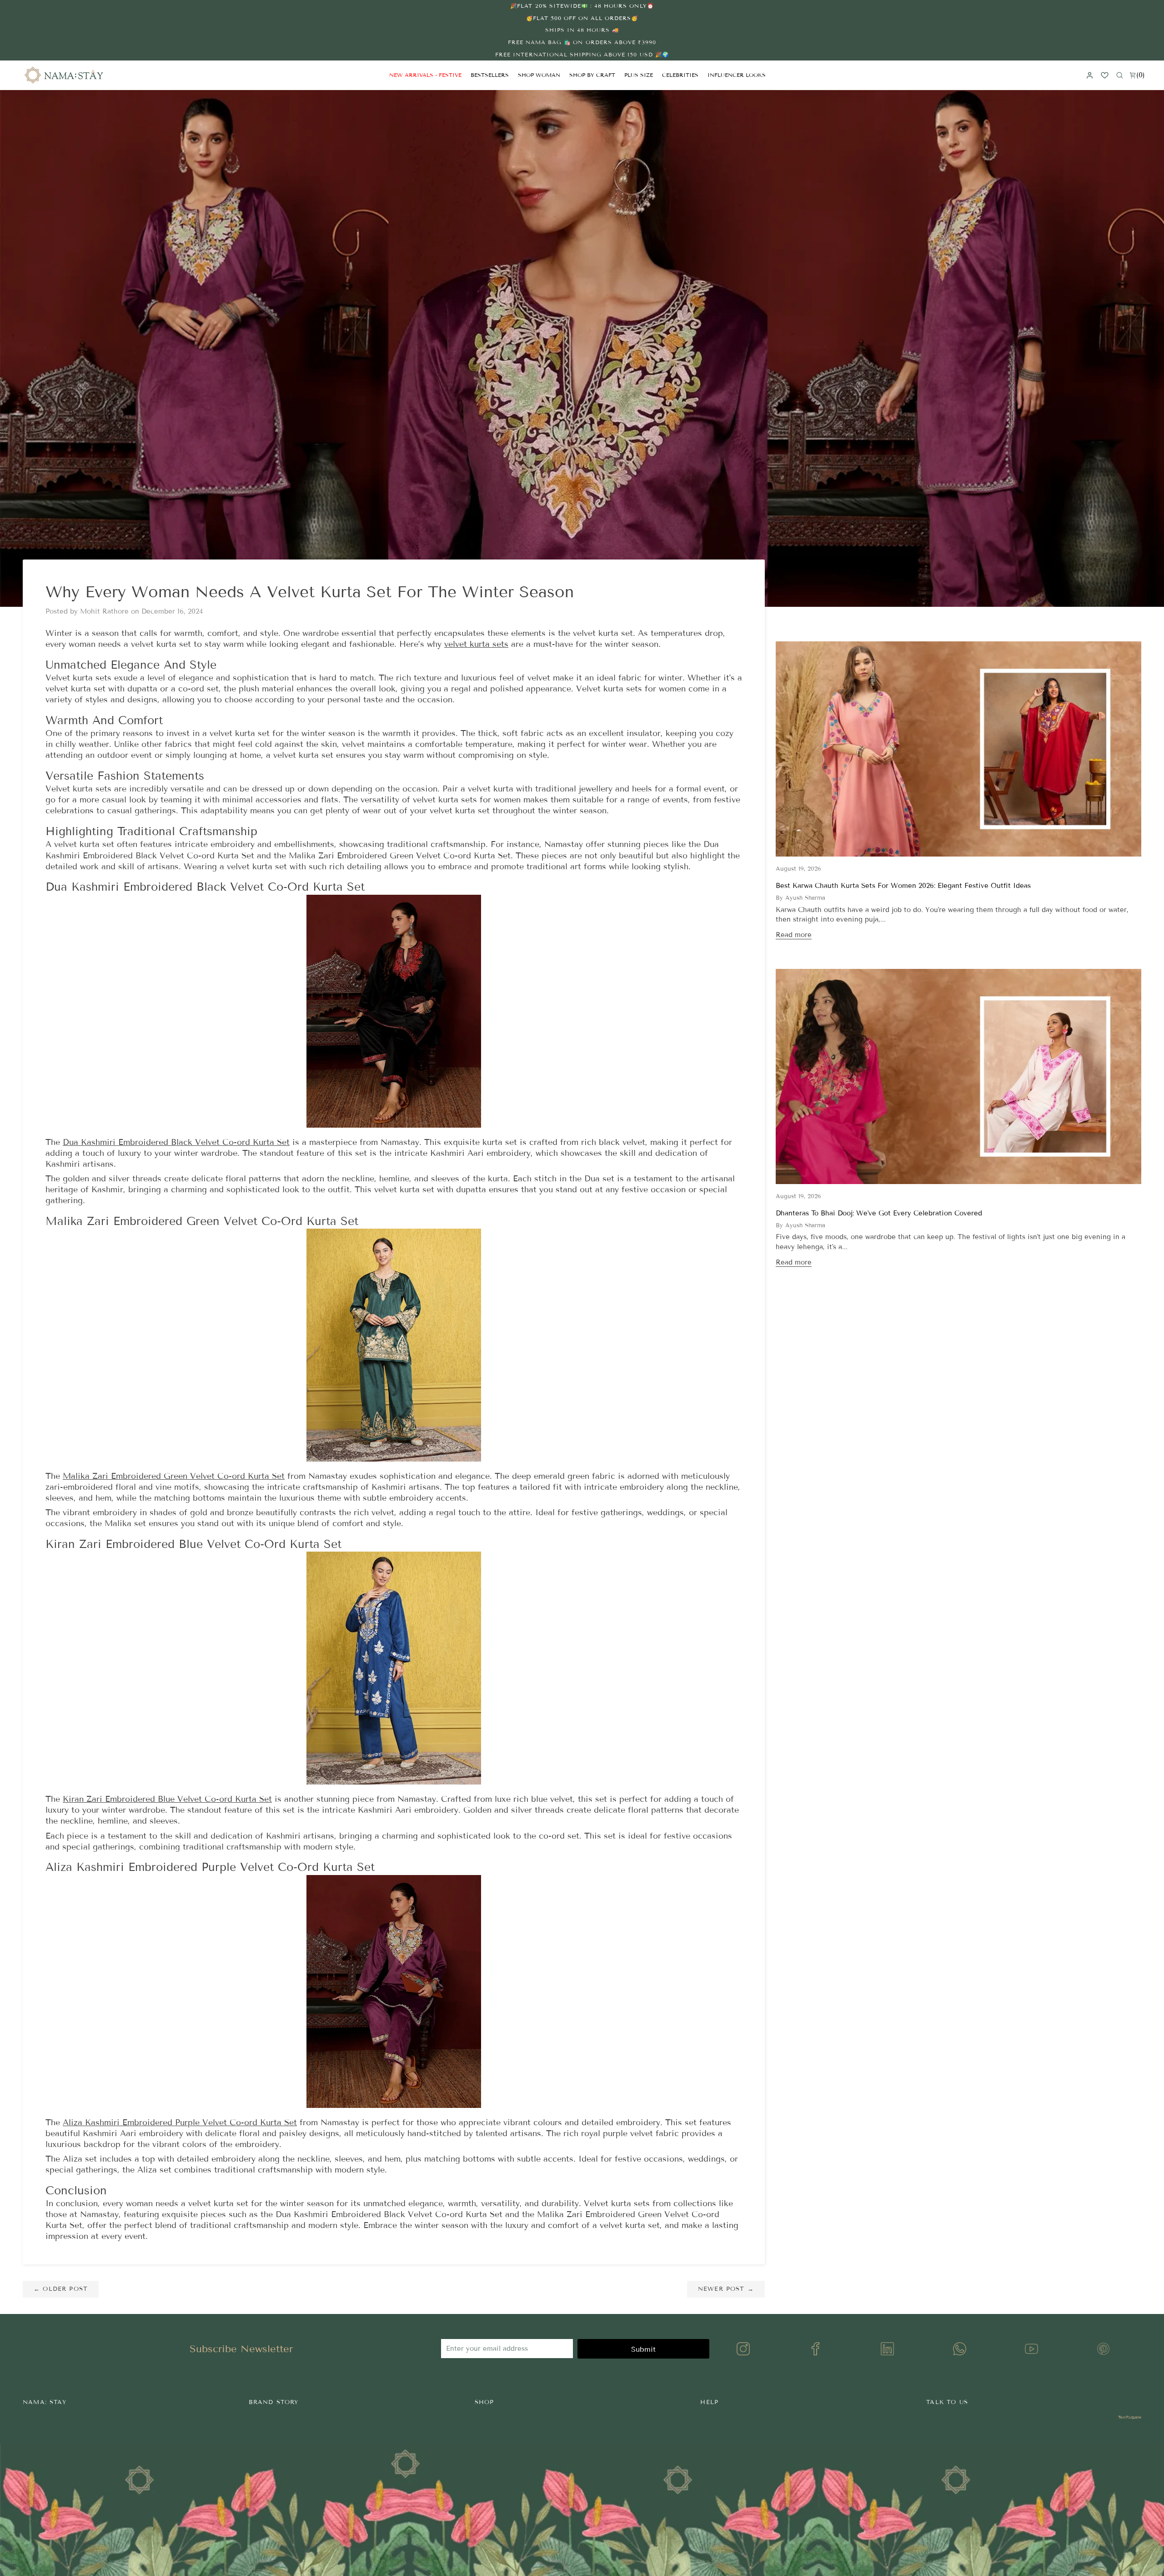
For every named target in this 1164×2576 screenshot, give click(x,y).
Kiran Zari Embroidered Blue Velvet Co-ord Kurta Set (167, 1799)
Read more (794, 935)
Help (709, 2402)
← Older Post (61, 2289)
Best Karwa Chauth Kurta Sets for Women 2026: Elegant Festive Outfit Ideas (903, 886)
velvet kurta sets (476, 644)
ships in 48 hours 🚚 (582, 30)
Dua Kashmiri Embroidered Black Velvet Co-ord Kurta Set (176, 1142)
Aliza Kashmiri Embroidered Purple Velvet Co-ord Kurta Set (180, 2122)
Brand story (274, 2402)
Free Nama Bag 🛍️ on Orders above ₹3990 (582, 42)
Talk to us (947, 2402)
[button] (539, 75)
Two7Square (1130, 2417)
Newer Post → (726, 2289)
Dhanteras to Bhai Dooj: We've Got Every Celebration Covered (879, 1213)
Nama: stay (45, 2402)
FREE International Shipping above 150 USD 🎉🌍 (582, 54)
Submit (643, 2349)
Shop (484, 2402)
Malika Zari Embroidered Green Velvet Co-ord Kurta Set (174, 1476)
